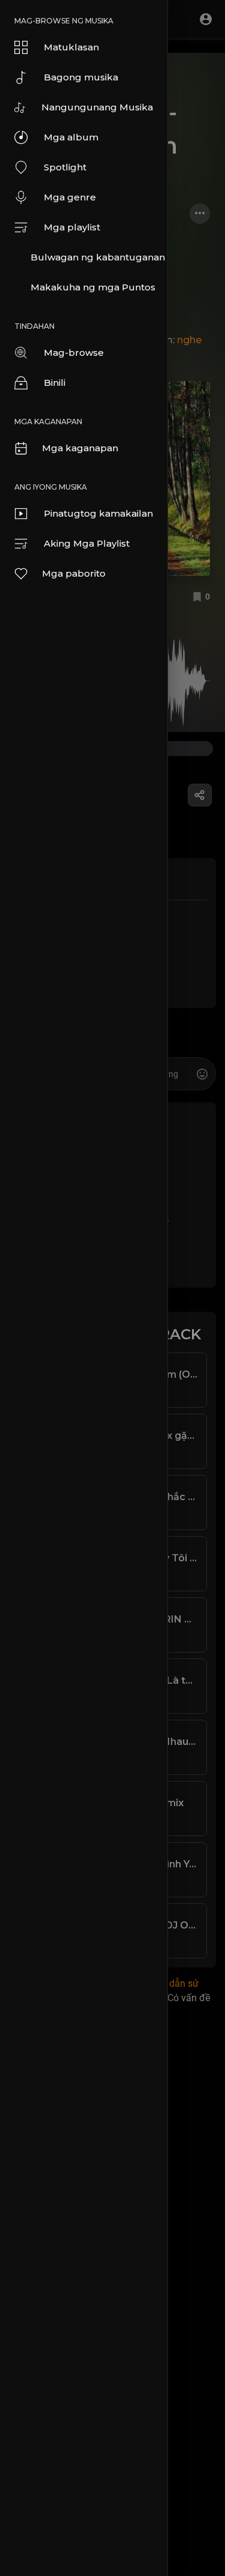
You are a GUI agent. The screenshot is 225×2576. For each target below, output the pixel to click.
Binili (55, 383)
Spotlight (65, 167)
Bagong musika (81, 77)
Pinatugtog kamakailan (98, 513)
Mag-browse (74, 353)
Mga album (71, 137)
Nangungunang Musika (97, 107)
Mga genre (70, 197)
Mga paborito (74, 573)
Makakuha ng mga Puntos (93, 287)
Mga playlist (72, 227)
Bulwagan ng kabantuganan (98, 257)
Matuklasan (71, 47)
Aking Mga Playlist (87, 543)
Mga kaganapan (80, 448)
